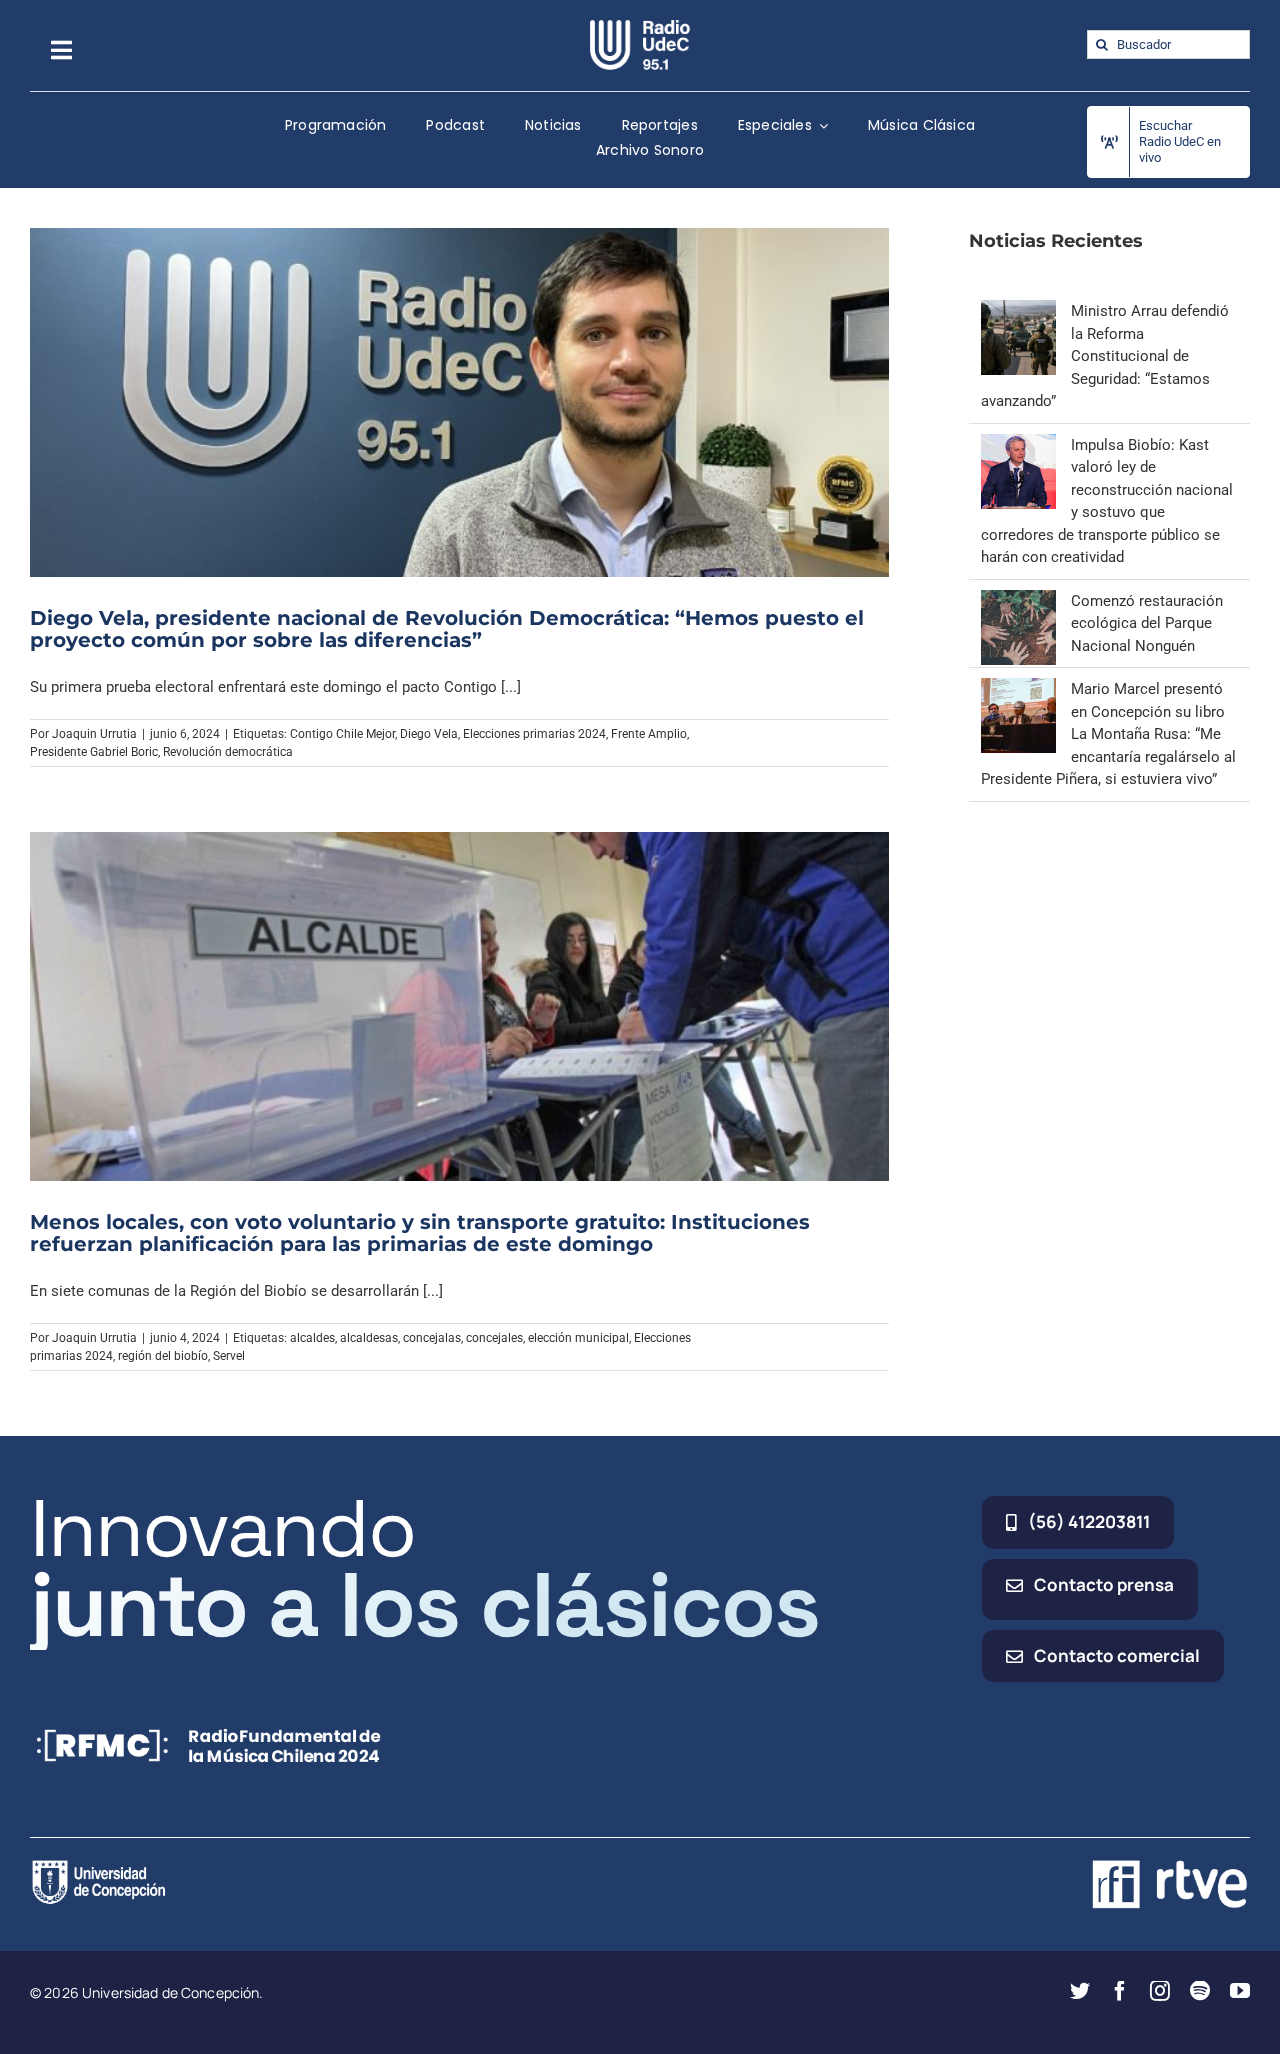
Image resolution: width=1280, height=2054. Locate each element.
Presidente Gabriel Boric (94, 752)
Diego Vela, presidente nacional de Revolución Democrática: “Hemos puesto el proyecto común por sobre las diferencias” (447, 629)
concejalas (432, 1338)
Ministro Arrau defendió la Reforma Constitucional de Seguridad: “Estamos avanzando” (1105, 356)
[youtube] (1240, 1991)
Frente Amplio (649, 734)
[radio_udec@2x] (640, 27)
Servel (229, 1356)
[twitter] (1080, 1991)
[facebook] (1120, 1991)
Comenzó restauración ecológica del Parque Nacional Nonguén (1147, 623)
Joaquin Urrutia (94, 734)
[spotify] (1200, 1991)
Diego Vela (429, 734)
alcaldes (312, 1338)
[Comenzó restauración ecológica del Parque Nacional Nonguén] (1018, 601)
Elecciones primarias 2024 (534, 734)
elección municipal (578, 1338)
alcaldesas (369, 1338)
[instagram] (1160, 1991)
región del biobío (163, 1356)
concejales (494, 1338)
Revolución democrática (228, 752)
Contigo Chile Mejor (342, 734)
